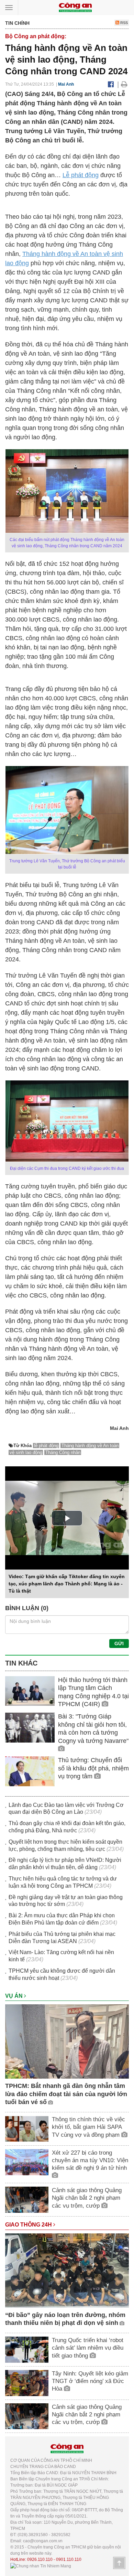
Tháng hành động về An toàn (62, 254)
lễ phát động (46, 1446)
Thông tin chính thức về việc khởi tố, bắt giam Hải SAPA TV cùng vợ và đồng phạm (88, 2127)
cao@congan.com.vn (43, 2541)
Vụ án (15, 1996)
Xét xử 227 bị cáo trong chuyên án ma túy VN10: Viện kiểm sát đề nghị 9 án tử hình (90, 2160)
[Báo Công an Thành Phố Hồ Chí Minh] (75, 7)
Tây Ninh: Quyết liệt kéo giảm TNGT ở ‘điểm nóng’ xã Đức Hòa (90, 2381)
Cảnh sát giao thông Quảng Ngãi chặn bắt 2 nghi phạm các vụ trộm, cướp (87, 2198)
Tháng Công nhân (63, 1452)
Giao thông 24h (29, 2225)
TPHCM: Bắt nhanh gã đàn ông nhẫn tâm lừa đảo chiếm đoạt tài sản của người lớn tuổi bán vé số (66, 2094)
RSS (124, 23)
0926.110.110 (40, 2559)
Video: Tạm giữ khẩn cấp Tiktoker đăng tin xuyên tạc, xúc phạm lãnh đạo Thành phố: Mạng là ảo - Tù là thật (67, 1584)
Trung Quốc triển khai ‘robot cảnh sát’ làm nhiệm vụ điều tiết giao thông (88, 2348)
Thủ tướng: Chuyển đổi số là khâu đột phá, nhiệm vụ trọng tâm (93, 1768)
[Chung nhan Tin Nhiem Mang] (41, 2566)
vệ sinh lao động (26, 1452)
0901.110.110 (69, 2559)
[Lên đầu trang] (119, 2563)
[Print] (124, 84)
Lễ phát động (81, 175)
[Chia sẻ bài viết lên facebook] (111, 84)
